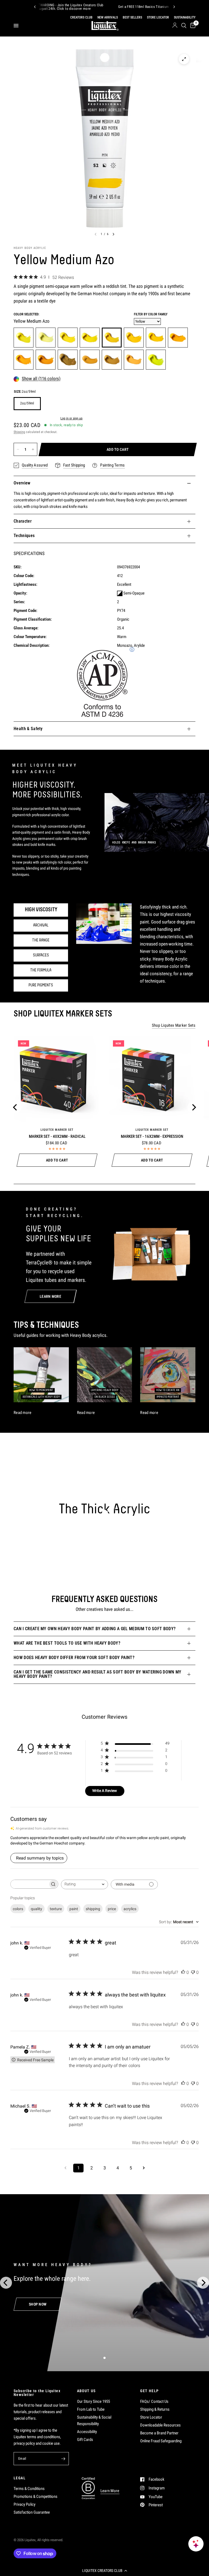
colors (18, 1909)
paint (74, 1909)
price (112, 1909)
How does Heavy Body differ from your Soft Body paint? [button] (74, 1658)
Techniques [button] (24, 536)
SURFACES (41, 955)
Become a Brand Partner (159, 2433)
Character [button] (23, 521)
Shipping (19, 432)
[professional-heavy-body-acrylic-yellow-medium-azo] (112, 338)
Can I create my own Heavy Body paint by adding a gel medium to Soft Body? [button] (95, 1629)
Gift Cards (85, 2440)
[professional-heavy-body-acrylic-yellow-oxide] (112, 360)
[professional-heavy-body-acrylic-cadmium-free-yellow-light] (68, 338)
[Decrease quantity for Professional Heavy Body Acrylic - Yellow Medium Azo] (18, 449)
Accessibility (87, 2432)
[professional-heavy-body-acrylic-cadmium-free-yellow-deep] (178, 338)
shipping (93, 1909)
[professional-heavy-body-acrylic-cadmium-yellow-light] (90, 338)
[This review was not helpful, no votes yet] (193, 1973)
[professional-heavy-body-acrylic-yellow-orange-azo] (24, 360)
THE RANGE (41, 940)
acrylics (130, 1909)
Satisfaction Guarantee (32, 2512)
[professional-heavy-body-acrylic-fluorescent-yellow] (156, 360)
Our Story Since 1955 (93, 2401)
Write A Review (105, 1791)
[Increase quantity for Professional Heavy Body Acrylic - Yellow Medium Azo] (33, 449)
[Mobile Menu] (18, 26)
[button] (104, 2571)
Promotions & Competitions (36, 2496)
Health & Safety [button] (28, 729)
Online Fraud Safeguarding (161, 2441)
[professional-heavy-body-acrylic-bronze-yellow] (68, 360)
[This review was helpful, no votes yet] (183, 1973)
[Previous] (35, 7)
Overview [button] (22, 483)
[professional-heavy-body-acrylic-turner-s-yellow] (90, 360)
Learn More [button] (110, 2491)
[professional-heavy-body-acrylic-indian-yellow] (46, 360)
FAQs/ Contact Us (154, 2401)
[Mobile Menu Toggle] (16, 26)
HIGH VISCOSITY (41, 910)
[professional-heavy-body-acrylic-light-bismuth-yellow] (46, 338)
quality (36, 1909)
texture (56, 1909)
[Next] (174, 7)
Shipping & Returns (155, 2409)
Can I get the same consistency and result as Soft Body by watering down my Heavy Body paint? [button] (98, 1674)
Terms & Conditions (29, 2489)
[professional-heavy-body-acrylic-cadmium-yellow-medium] (156, 338)
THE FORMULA (41, 970)
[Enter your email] (63, 2459)
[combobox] (84, 1884)
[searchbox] (29, 1884)
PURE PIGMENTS (41, 985)
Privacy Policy (24, 2504)
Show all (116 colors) (41, 379)
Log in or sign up (71, 418)
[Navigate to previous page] (65, 2168)
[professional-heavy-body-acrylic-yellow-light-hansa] (24, 338)
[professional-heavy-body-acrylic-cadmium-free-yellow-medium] (134, 338)
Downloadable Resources (160, 2425)
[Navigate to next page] (144, 2168)
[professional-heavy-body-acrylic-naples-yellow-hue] (134, 360)
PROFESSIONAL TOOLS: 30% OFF (124, 7)
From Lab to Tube (91, 2409)
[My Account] (175, 26)
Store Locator (151, 2417)
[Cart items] (192, 26)
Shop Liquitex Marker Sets (174, 1025)
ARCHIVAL (41, 925)
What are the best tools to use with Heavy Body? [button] (67, 1643)
